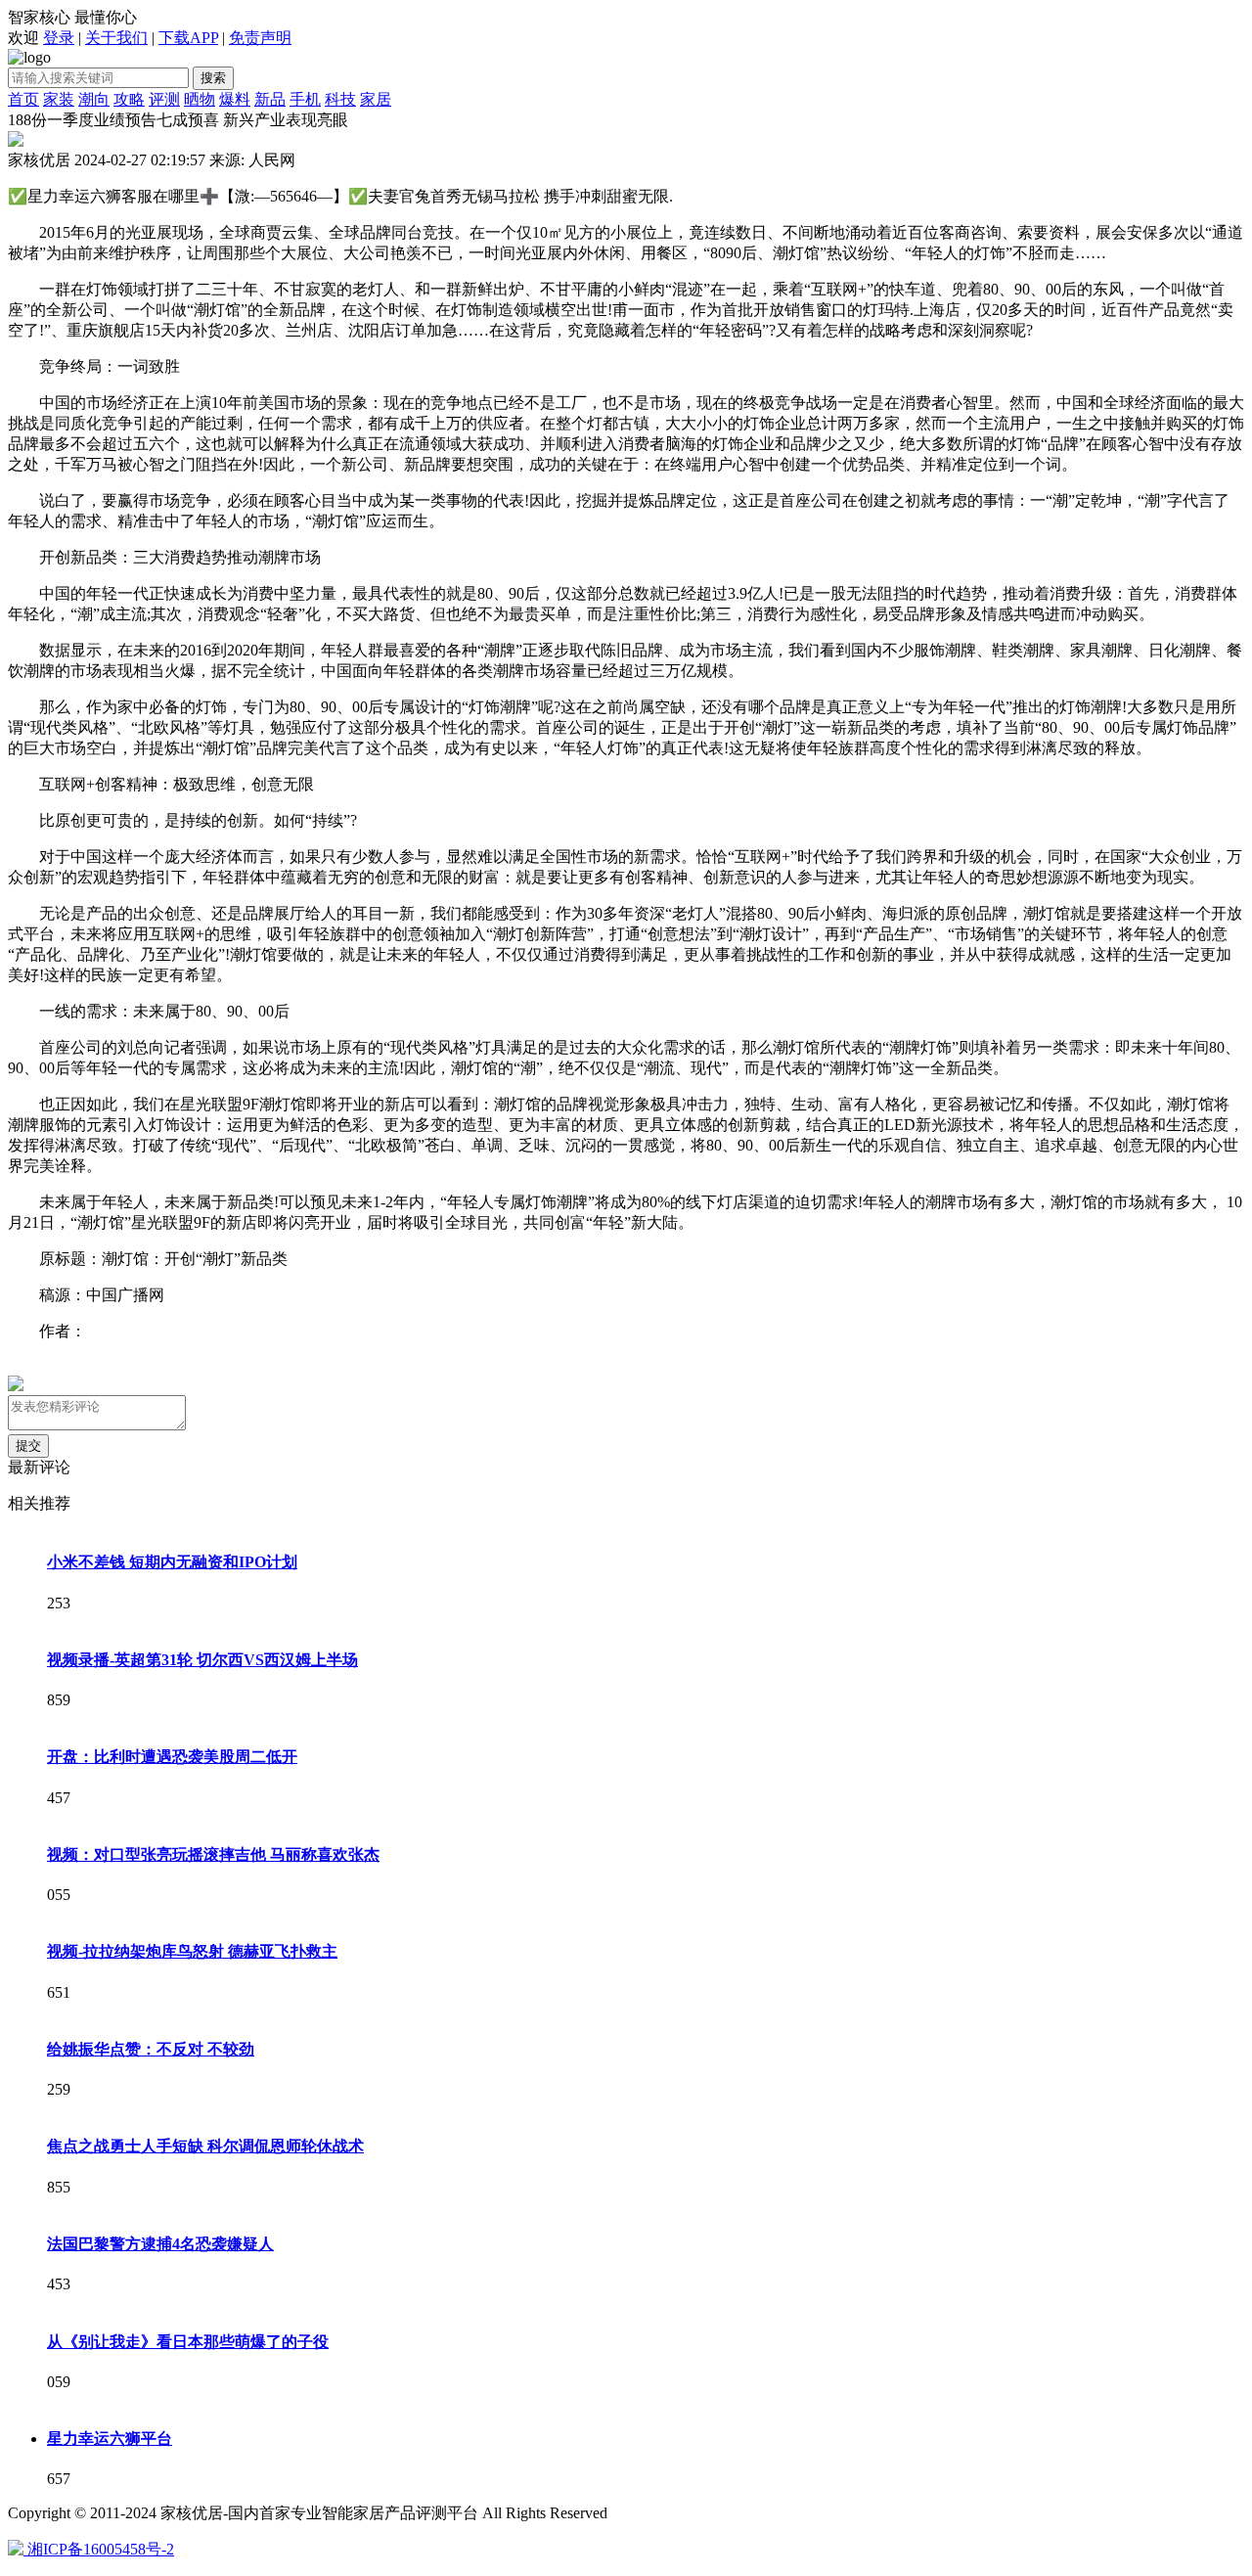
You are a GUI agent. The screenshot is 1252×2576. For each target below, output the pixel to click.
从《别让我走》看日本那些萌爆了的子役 (188, 2342)
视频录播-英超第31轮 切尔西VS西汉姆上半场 (202, 1660)
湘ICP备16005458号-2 (101, 2549)
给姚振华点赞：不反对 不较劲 (151, 2049)
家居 (376, 99)
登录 (59, 38)
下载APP (188, 38)
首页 (23, 99)
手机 (305, 99)
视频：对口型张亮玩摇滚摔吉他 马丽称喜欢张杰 (213, 1854)
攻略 (129, 99)
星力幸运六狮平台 (110, 2439)
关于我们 (116, 38)
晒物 (200, 99)
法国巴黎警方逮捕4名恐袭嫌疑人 (160, 2244)
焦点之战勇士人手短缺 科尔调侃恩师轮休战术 (205, 2146)
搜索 (213, 78)
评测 (164, 99)
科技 (340, 99)
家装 (59, 99)
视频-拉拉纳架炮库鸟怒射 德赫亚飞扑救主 (192, 1951)
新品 (270, 99)
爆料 (235, 99)
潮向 (94, 99)
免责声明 (260, 38)
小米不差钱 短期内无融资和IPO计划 (172, 1562)
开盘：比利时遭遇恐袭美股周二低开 (172, 1757)
